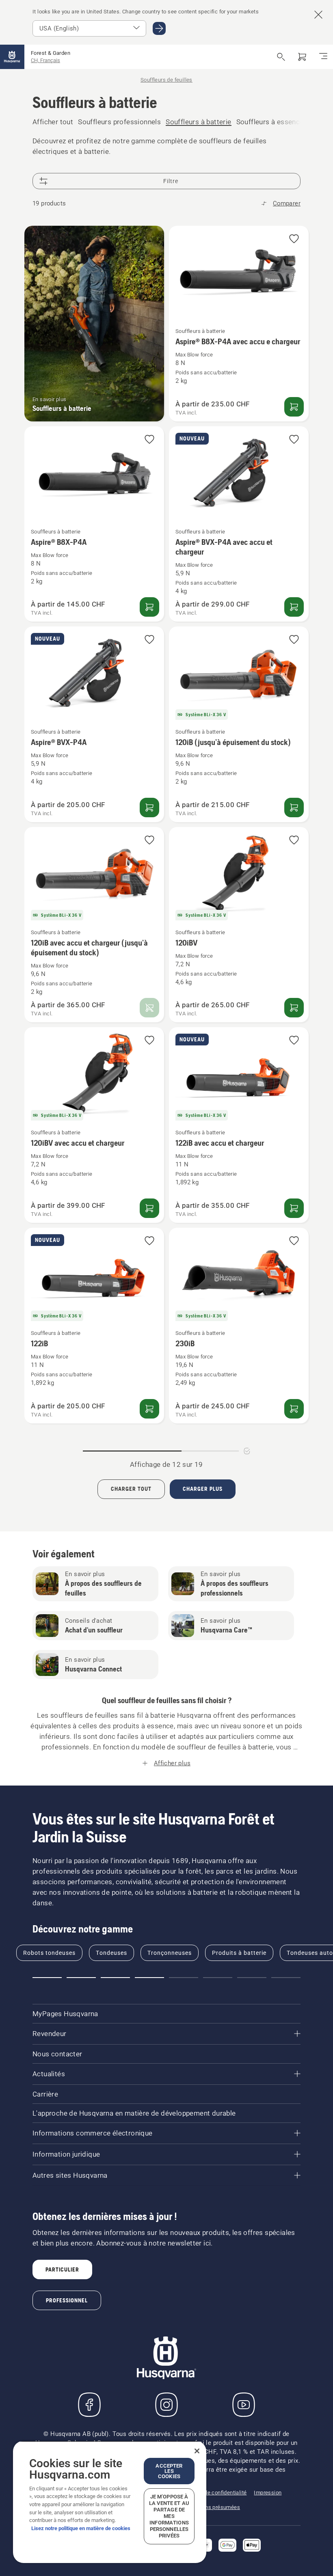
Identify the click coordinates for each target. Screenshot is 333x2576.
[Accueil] (12, 57)
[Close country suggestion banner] (318, 15)
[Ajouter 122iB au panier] (149, 1409)
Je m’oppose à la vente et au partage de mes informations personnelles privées (169, 2516)
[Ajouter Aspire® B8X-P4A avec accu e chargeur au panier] (294, 407)
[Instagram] (166, 2405)
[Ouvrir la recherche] (281, 57)
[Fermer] (197, 2451)
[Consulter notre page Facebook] (89, 2405)
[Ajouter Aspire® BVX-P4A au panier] (149, 808)
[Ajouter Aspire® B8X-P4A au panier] (149, 607)
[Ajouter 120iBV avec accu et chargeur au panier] (149, 1208)
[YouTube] (244, 2405)
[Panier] (302, 57)
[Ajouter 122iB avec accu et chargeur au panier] (294, 1208)
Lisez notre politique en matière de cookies (81, 2528)
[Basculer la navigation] (323, 57)
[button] (294, 239)
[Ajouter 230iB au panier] (294, 1409)
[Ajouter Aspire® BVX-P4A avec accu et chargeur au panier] (294, 607)
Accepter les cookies (169, 2471)
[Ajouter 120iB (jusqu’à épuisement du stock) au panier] (294, 808)
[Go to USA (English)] (159, 28)
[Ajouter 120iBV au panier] (294, 1008)
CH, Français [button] (45, 60)
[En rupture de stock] (149, 1008)
